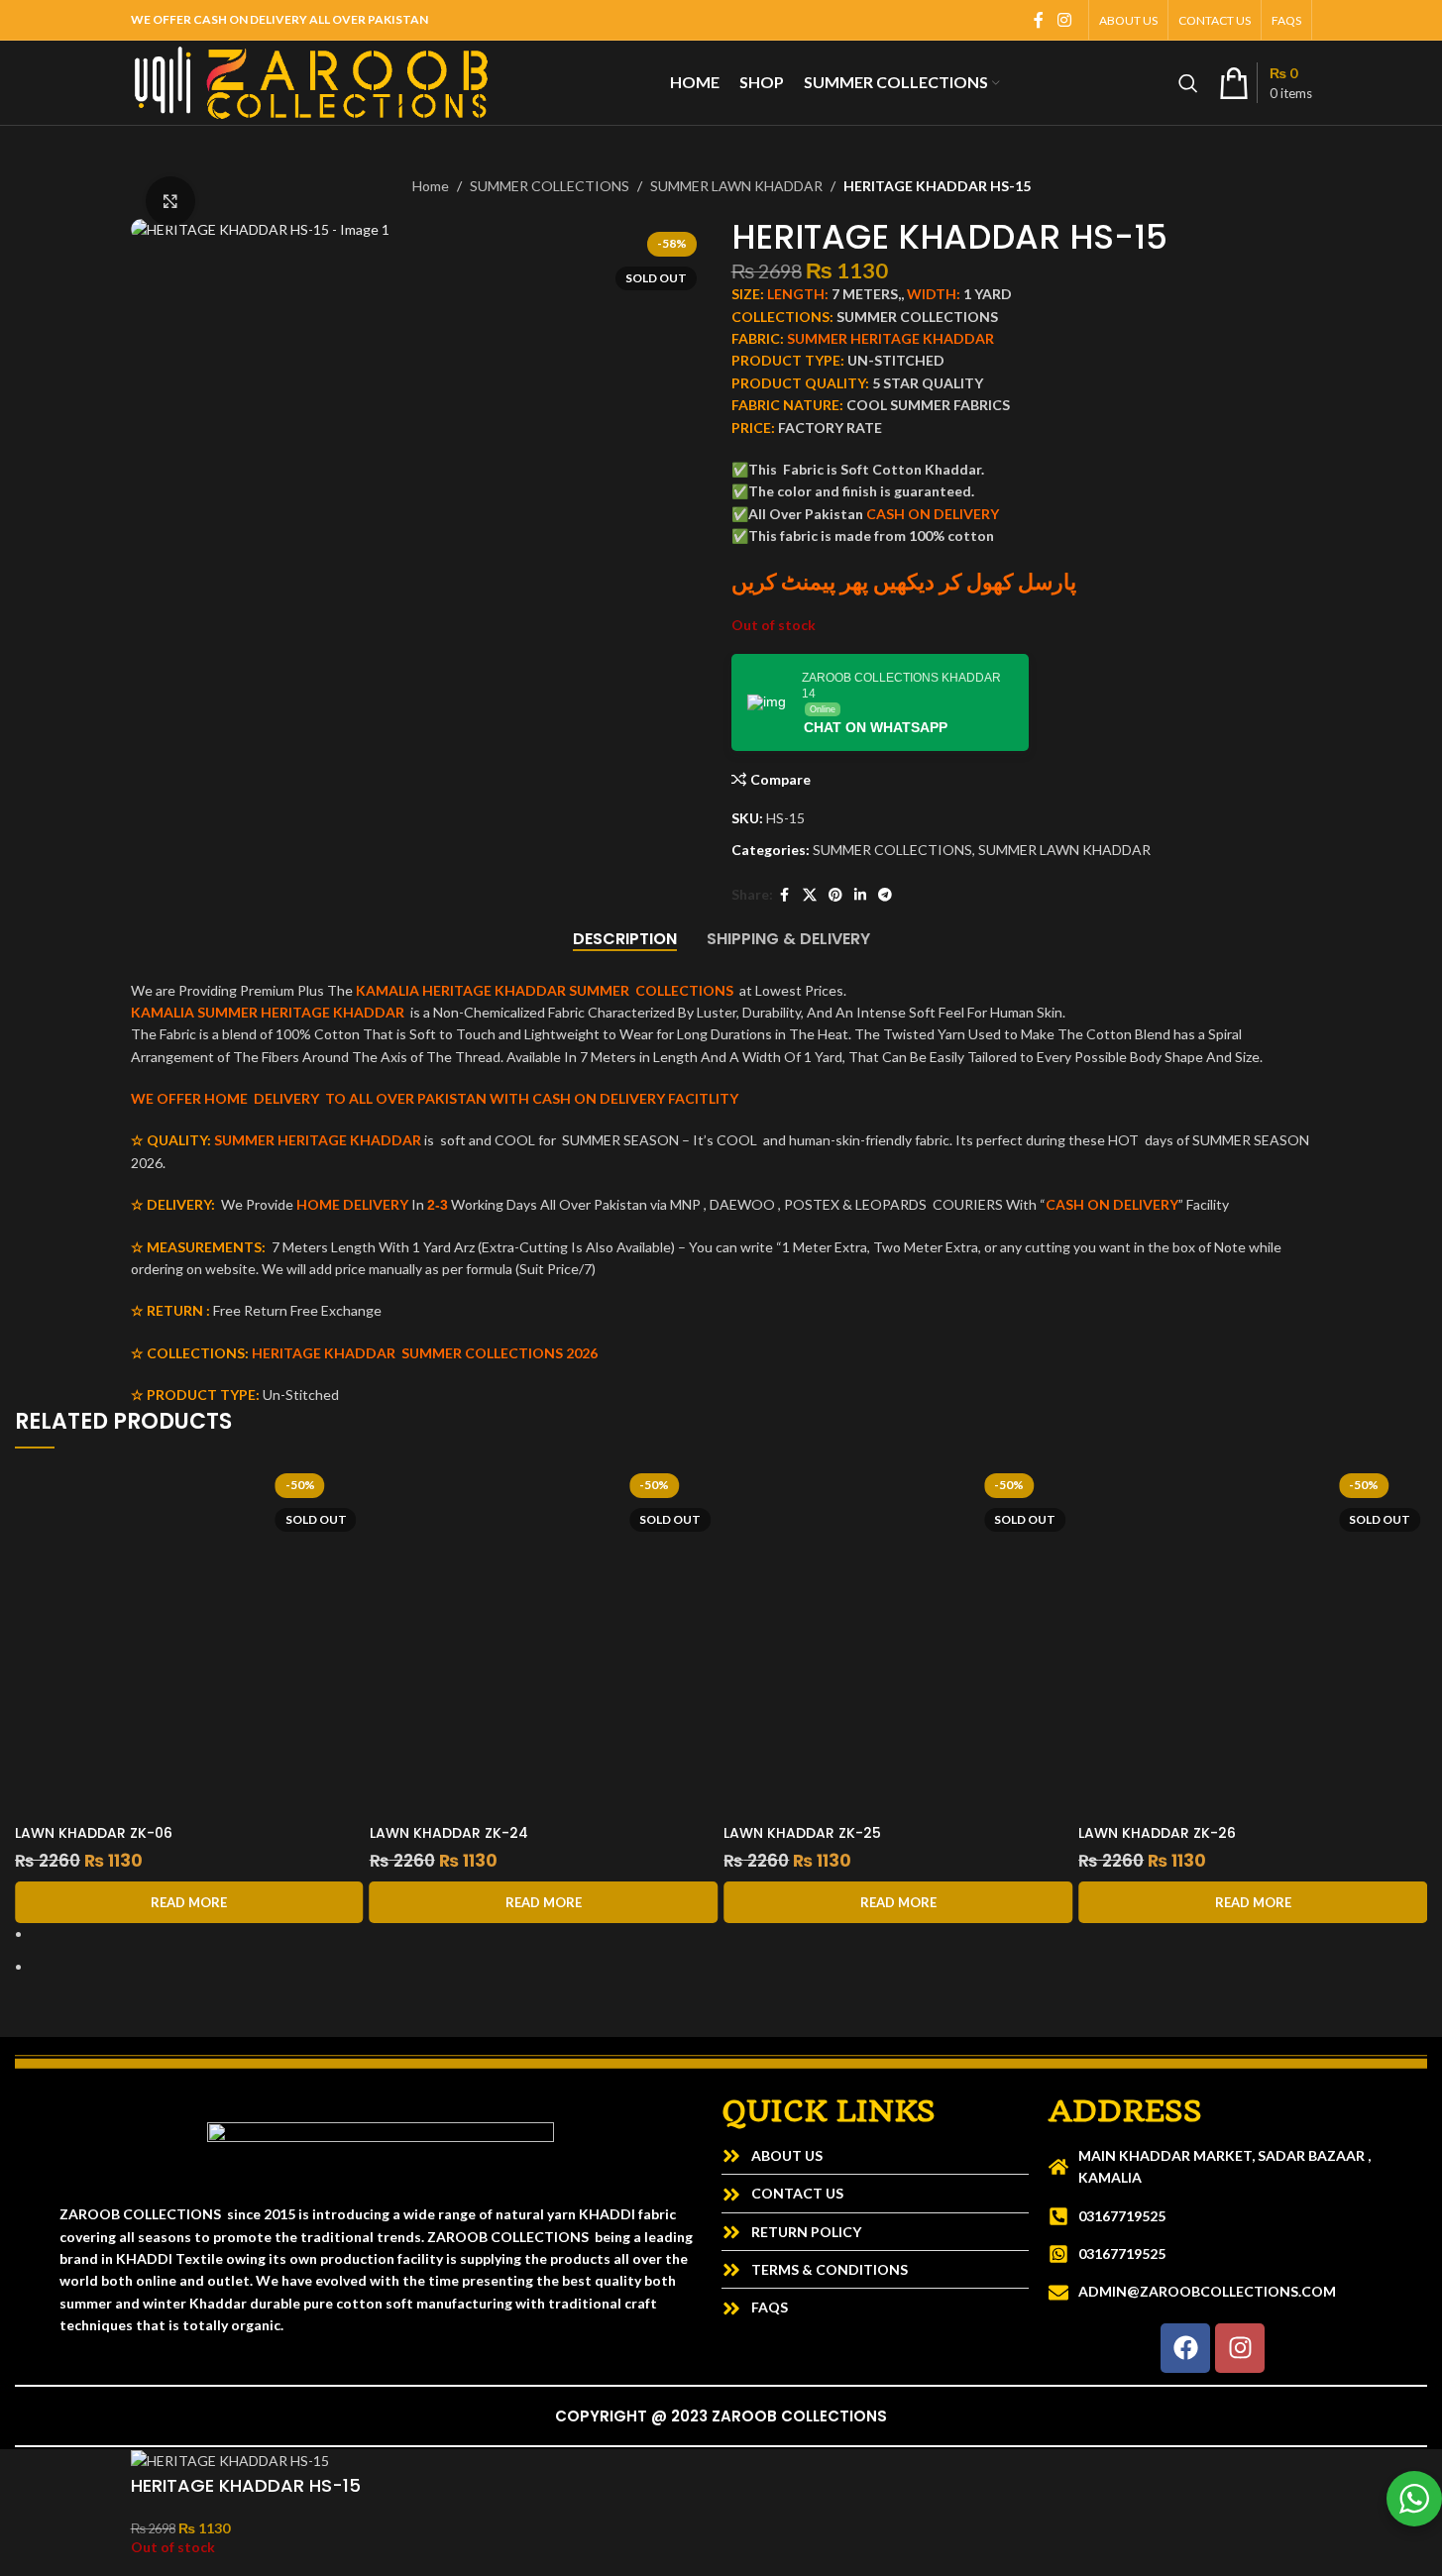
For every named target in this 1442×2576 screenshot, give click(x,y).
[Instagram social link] (1064, 20)
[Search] (1188, 83)
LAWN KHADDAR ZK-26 (1197, 1833)
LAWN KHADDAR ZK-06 (133, 1833)
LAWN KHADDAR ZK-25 (843, 1833)
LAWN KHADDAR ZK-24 (489, 1833)
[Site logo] (311, 81)
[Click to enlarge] (170, 201)
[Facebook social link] (1039, 20)
